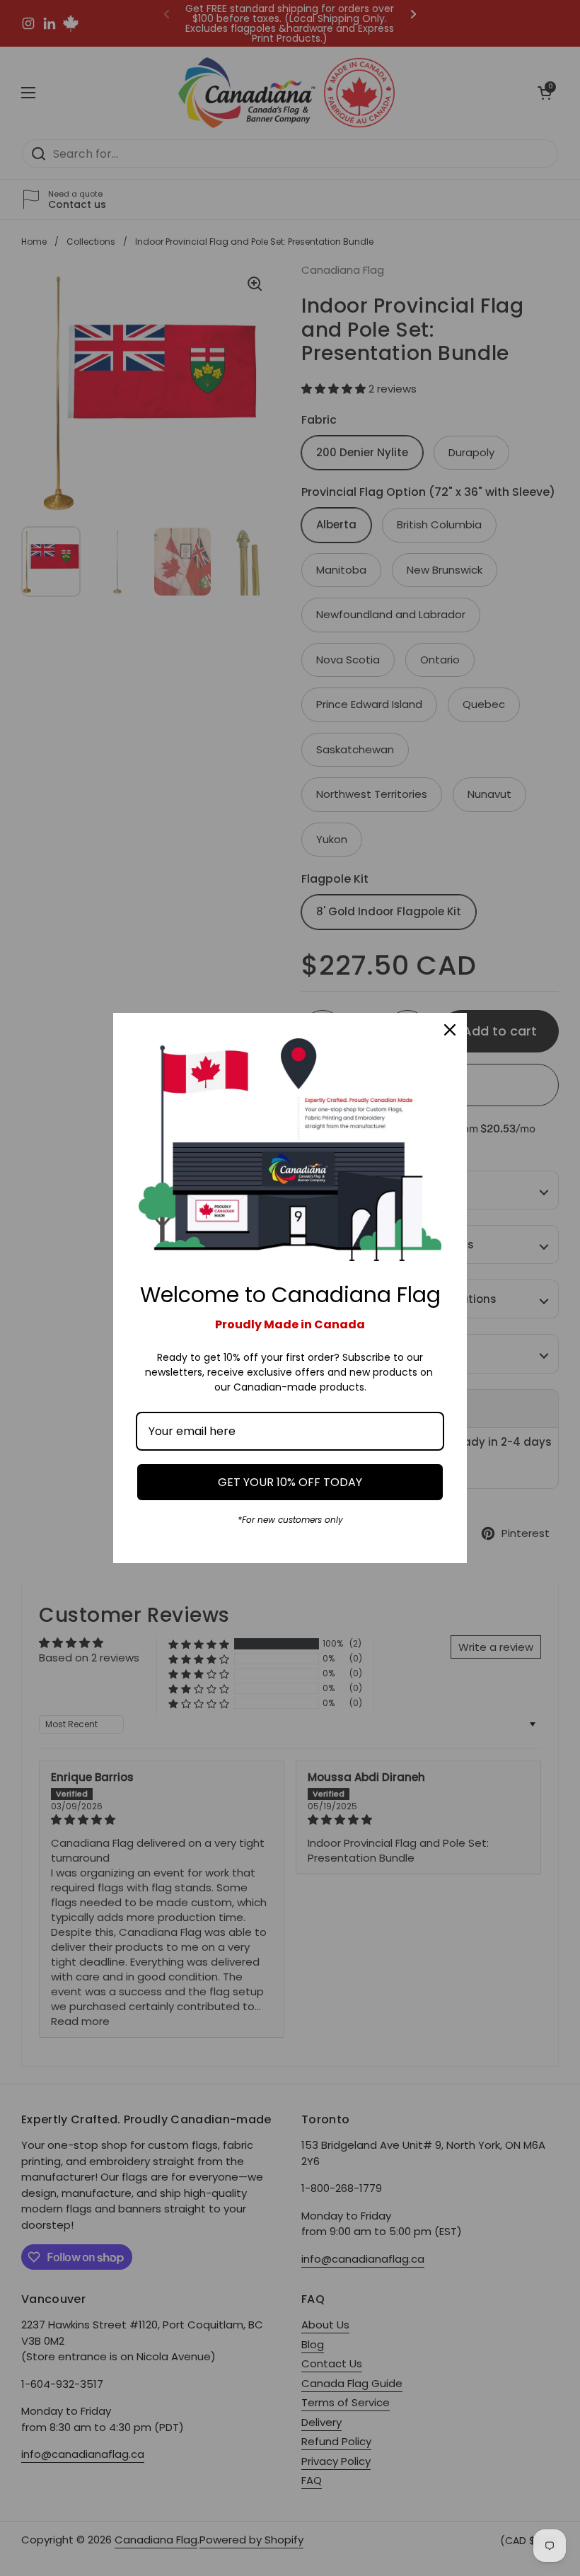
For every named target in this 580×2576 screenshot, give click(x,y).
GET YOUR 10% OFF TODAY (290, 1482)
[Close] (450, 1030)
